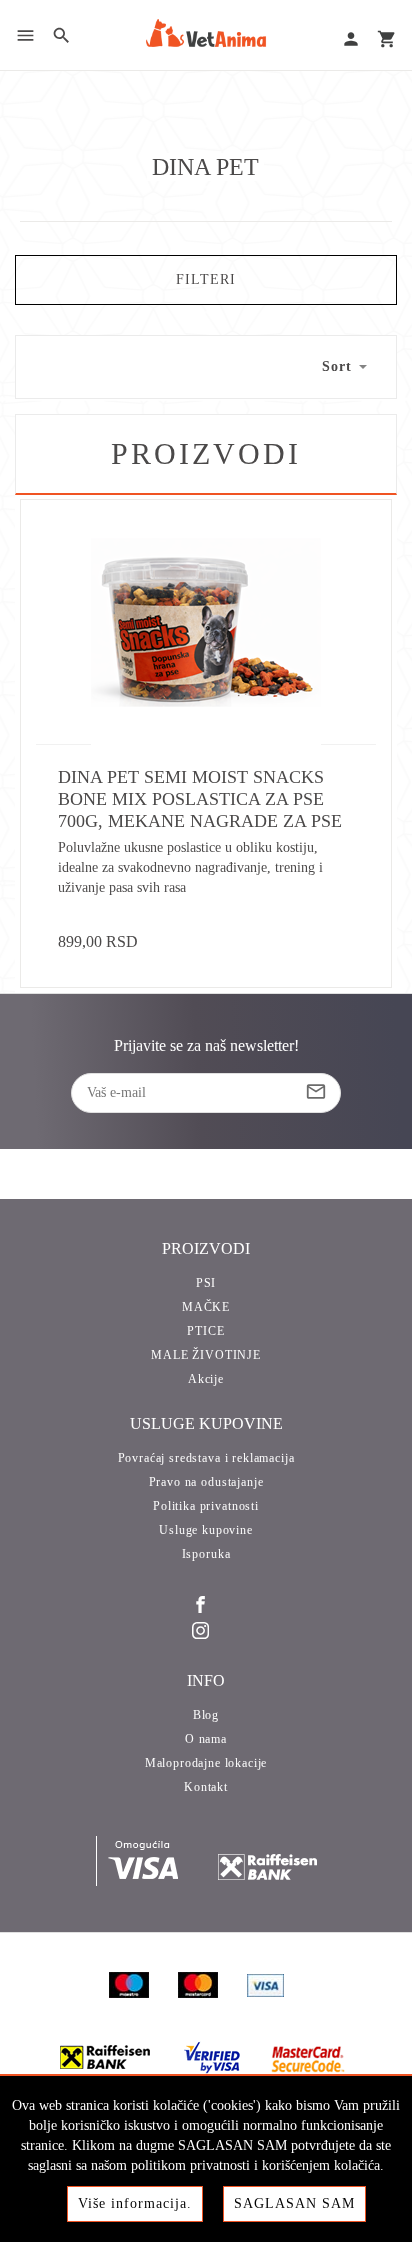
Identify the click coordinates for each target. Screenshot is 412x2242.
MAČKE (206, 1307)
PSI (206, 1283)
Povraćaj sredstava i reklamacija (206, 1458)
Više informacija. (135, 2203)
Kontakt (206, 1787)
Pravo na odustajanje (206, 1482)
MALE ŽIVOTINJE (206, 1355)
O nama (206, 1739)
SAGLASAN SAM (294, 2203)
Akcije (206, 1379)
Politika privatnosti (206, 1506)
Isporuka (206, 1554)
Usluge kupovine (206, 1530)
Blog (206, 1715)
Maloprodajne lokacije (206, 1763)
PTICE (205, 1331)
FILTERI (206, 279)
